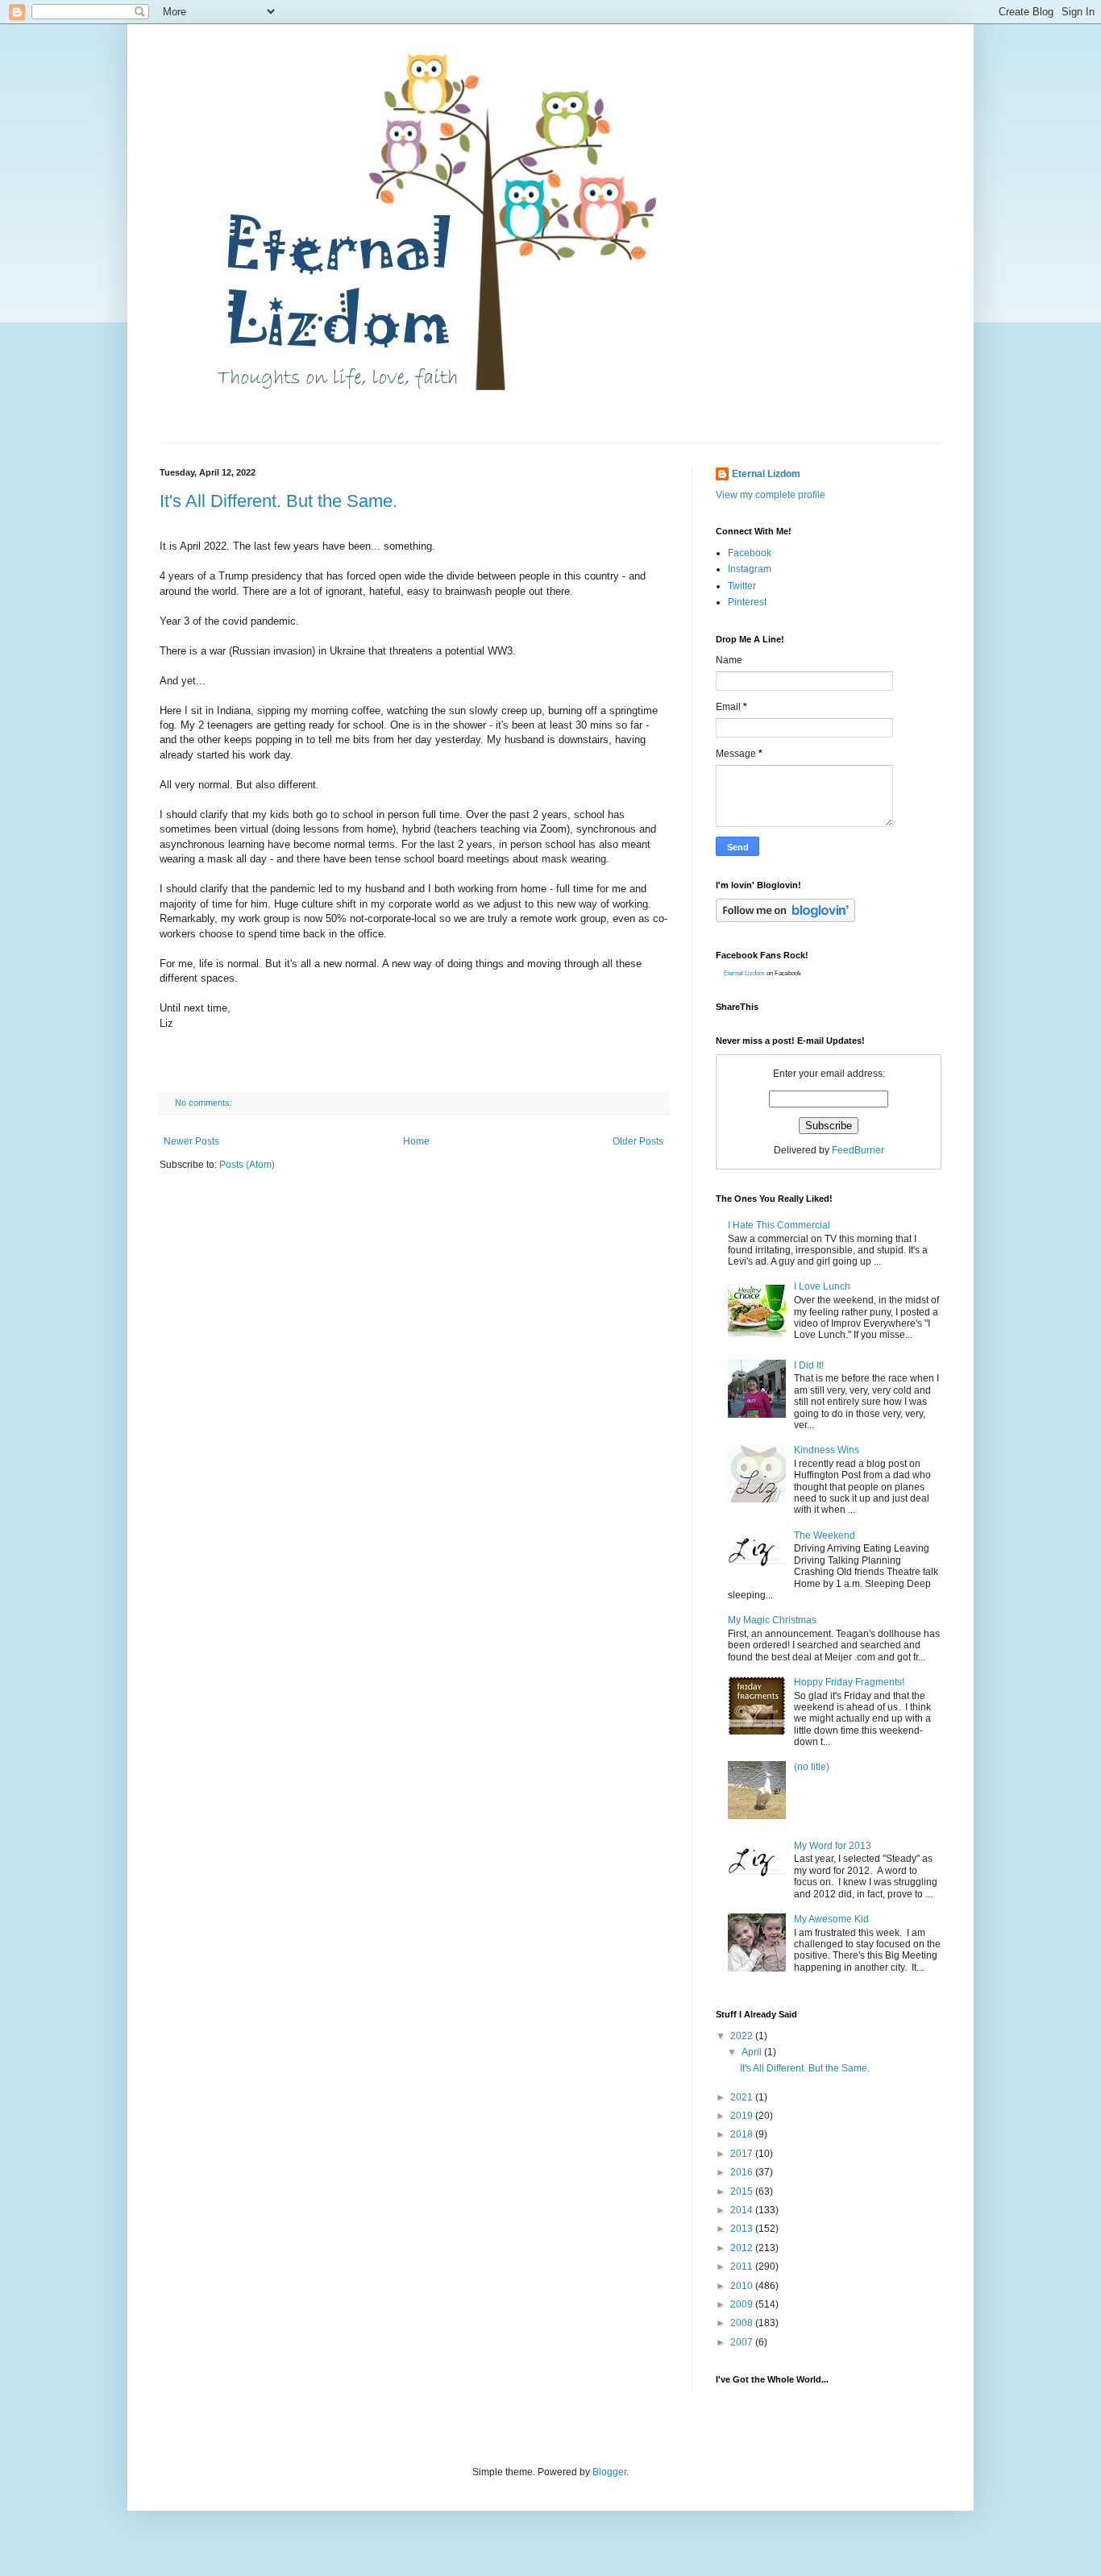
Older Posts (638, 1141)
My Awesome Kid (831, 1919)
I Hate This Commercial (779, 1225)
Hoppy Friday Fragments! (849, 1682)
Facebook (750, 553)
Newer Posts (191, 1141)
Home (416, 1141)
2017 (743, 2154)
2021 (743, 2097)
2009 (743, 2304)
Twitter (742, 586)
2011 (743, 2266)
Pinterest (747, 602)
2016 (743, 2172)
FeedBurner (858, 1150)
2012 (743, 2248)
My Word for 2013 (833, 1846)
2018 (743, 2134)
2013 (743, 2229)
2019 (743, 2116)
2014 (743, 2210)
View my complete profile (771, 495)
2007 (743, 2342)
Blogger (609, 2472)
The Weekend (825, 1535)
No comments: (205, 1103)
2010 (743, 2286)
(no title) (812, 1767)
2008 (743, 2323)
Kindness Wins (827, 1450)
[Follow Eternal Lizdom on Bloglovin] (785, 919)
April (753, 2052)
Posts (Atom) (247, 1165)
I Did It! (809, 1365)
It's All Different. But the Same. (278, 501)
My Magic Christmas (772, 1620)
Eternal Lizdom (766, 474)
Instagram (750, 569)
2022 (743, 2036)
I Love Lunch (822, 1286)
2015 (743, 2192)
